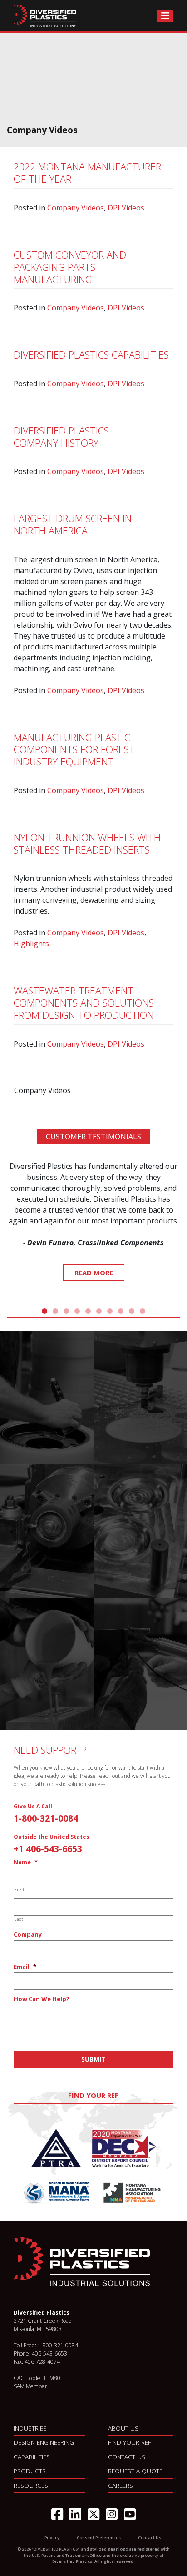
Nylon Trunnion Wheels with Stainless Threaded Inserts (87, 844)
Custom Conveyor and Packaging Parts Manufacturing (70, 267)
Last (19, 1919)
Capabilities (32, 2457)
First (19, 1890)
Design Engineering (44, 2442)
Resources (31, 2485)
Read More (94, 1273)
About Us (123, 2428)
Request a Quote (135, 2471)
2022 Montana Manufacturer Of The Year (87, 173)
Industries (30, 2428)
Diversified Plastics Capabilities (91, 355)
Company (28, 1934)
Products (30, 2471)
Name (26, 1862)
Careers (121, 2485)
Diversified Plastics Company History (61, 437)
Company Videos (76, 208)
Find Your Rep (93, 2095)
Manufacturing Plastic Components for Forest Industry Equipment (74, 750)
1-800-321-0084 (46, 1818)
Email (25, 1967)
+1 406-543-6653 (48, 1849)
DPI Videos (126, 208)
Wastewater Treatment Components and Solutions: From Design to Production (85, 1003)
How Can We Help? (42, 1999)
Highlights (31, 944)
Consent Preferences (99, 2538)
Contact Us (127, 2457)
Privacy (52, 2538)
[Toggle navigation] (165, 16)
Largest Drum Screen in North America (73, 524)
